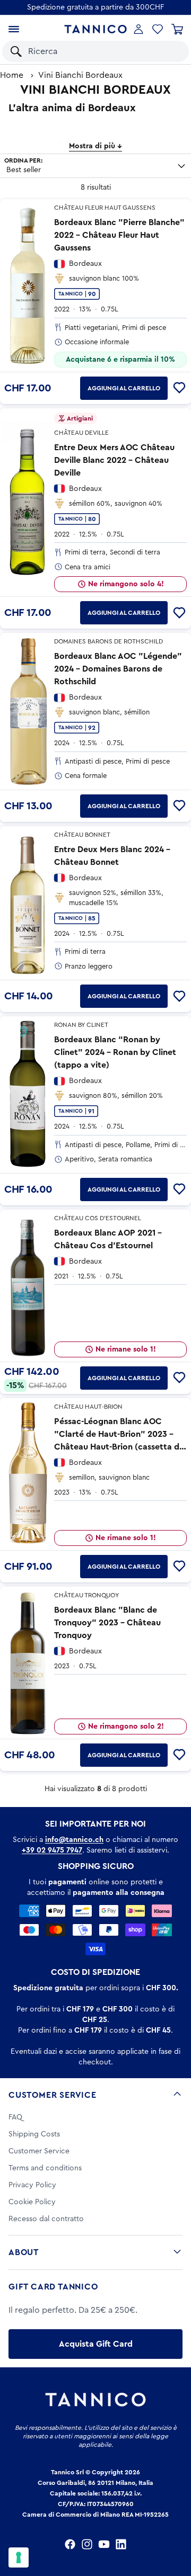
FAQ (15, 2117)
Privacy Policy (32, 2185)
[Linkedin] (121, 2544)
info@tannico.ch (74, 1840)
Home (12, 75)
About (24, 2252)
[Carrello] (177, 29)
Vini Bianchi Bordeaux (80, 75)
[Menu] (14, 29)
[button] (169, 51)
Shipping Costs (34, 2134)
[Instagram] (87, 2544)
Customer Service (53, 2095)
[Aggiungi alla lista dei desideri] (179, 388)
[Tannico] (95, 29)
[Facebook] (70, 2544)
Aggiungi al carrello (124, 388)
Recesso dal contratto (46, 2219)
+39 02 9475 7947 (52, 1850)
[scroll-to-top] (177, 2524)
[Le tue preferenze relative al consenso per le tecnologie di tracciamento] (19, 2557)
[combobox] (87, 51)
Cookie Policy (32, 2202)
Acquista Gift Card (96, 2344)
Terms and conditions (45, 2168)
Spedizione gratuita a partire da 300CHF (95, 7)
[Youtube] (104, 2544)
